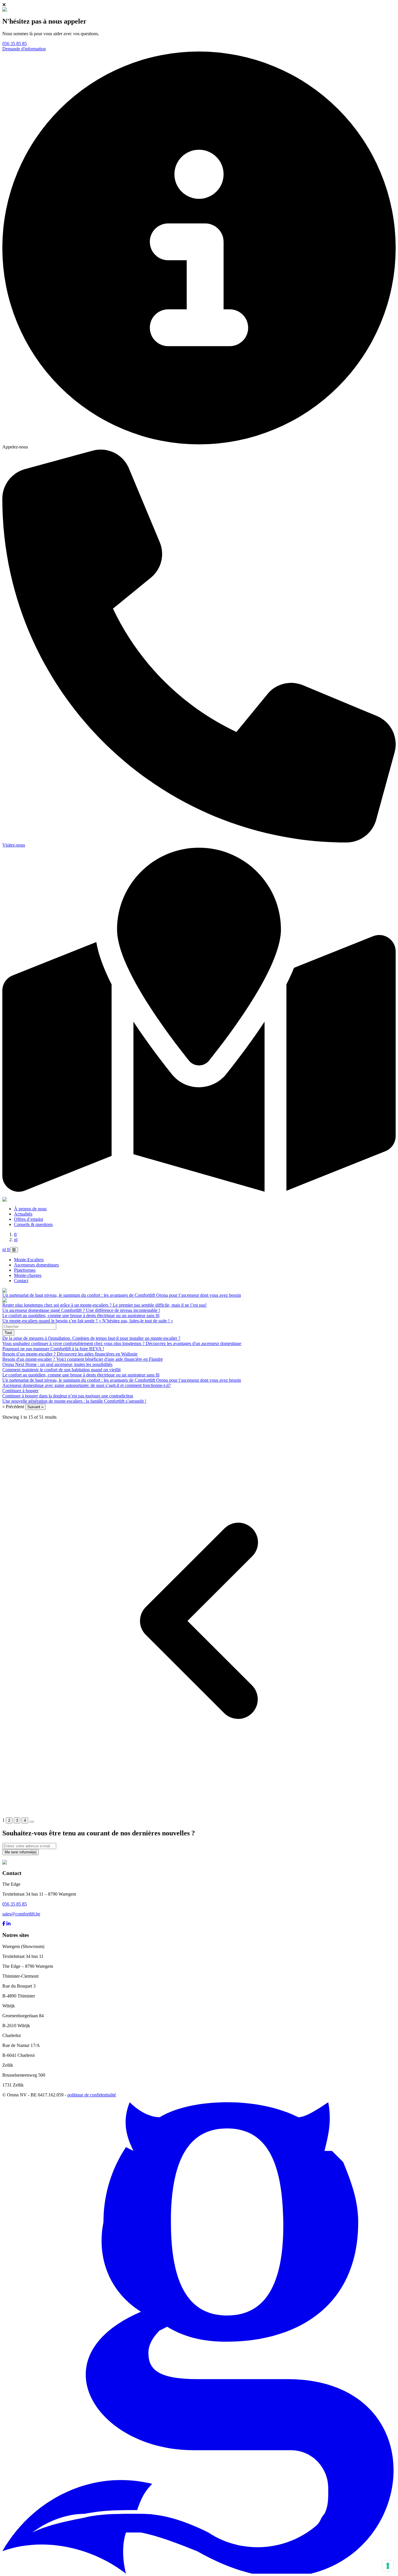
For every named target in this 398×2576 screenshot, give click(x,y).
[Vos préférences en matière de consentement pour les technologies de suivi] (388, 2566)
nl (16, 1240)
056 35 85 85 (15, 44)
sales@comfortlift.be (21, 1914)
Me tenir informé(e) (21, 1852)
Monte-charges (28, 1275)
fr (15, 1234)
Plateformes (25, 1270)
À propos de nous (30, 1209)
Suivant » (35, 1407)
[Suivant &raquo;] (32, 1822)
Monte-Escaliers (29, 1260)
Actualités (23, 1214)
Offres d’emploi (29, 1219)
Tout (8, 1333)
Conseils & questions (33, 1224)
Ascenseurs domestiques (36, 1265)
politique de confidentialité (92, 2095)
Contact (21, 1281)
